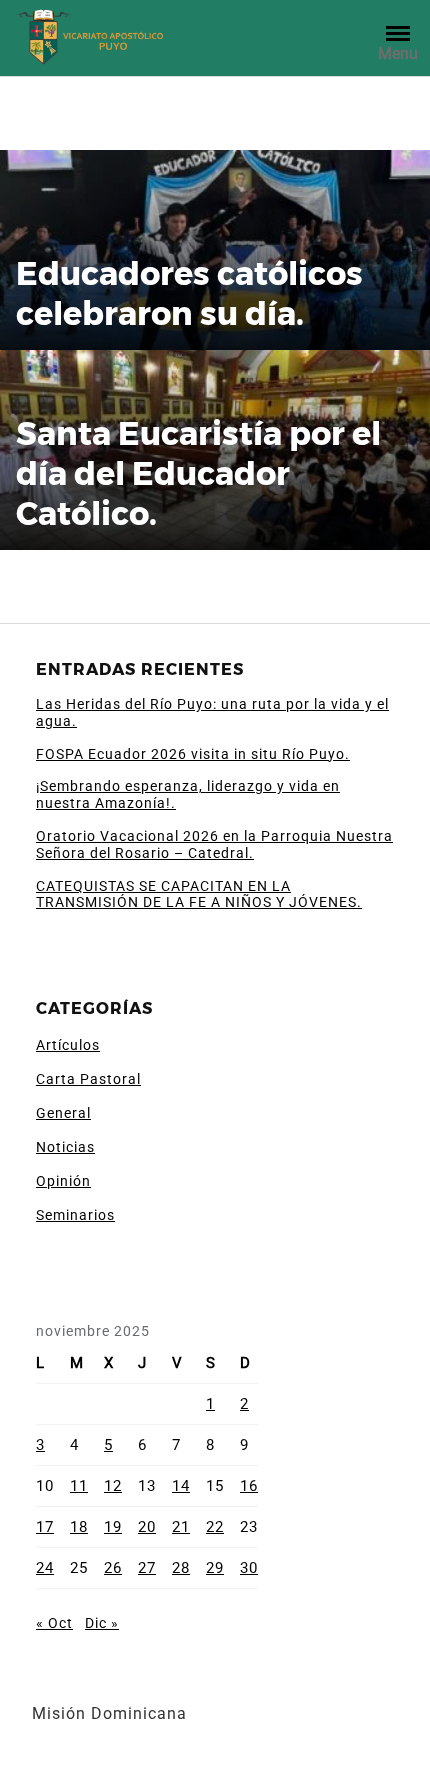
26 (113, 1568)
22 (215, 1527)
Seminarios (75, 1215)
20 (147, 1527)
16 (249, 1486)
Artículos (68, 1045)
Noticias (65, 1147)
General (63, 1113)
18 (79, 1527)
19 (113, 1527)
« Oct (54, 1623)
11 (79, 1486)
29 (215, 1568)
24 (45, 1568)
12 (113, 1486)
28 (181, 1568)
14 (181, 1486)
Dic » (102, 1623)
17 (45, 1527)
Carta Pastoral (88, 1079)
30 (249, 1568)
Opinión (63, 1181)
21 (181, 1527)
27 (147, 1568)
